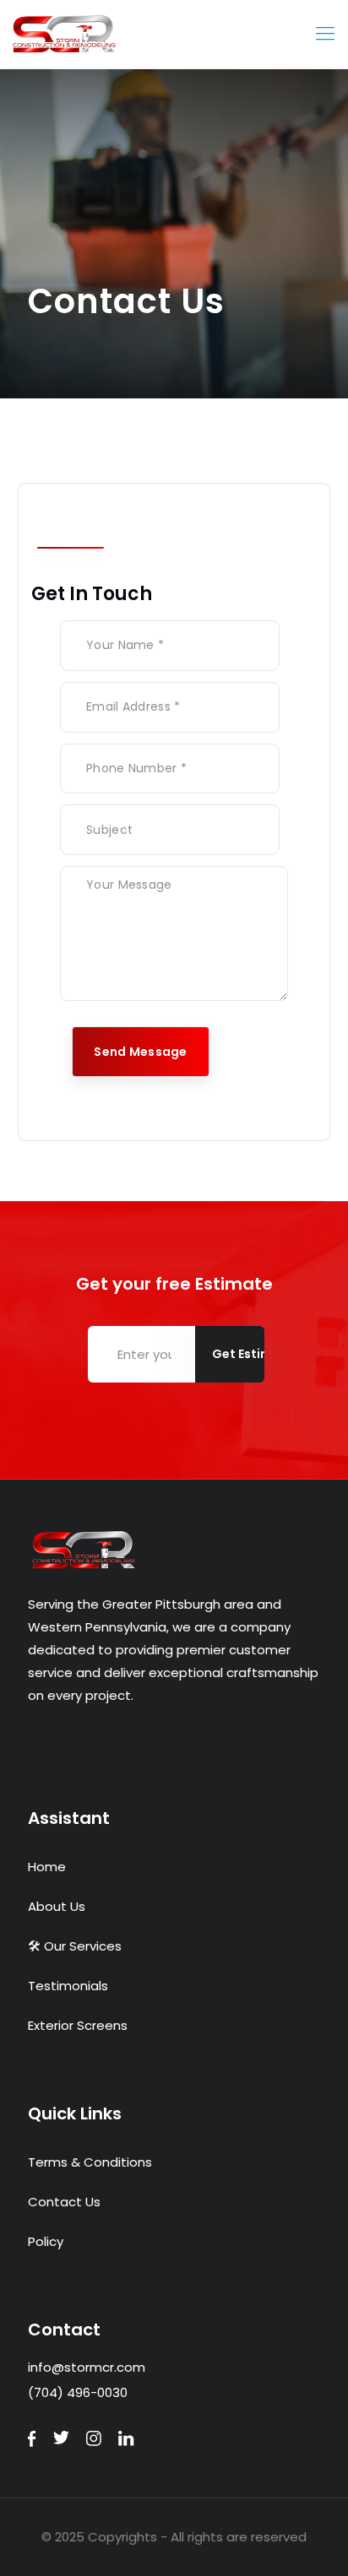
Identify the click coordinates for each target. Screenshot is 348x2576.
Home (47, 1867)
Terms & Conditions (90, 2162)
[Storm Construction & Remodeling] (174, 34)
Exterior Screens (78, 2025)
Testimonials (68, 1986)
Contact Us (64, 2202)
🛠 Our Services (75, 1946)
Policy (46, 2241)
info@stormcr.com (87, 2367)
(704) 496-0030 (78, 2392)
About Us (57, 1906)
